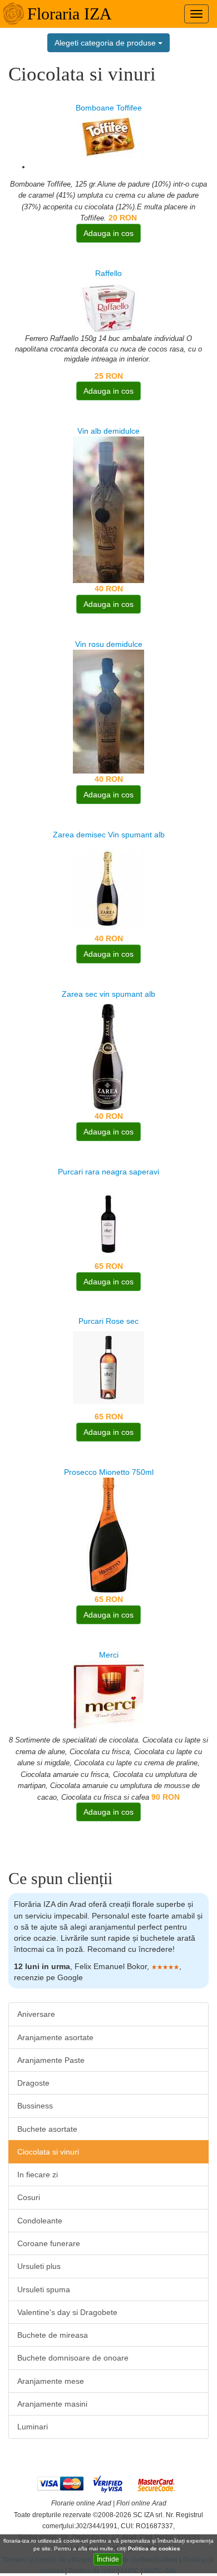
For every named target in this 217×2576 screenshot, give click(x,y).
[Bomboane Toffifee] (108, 137)
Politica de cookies (155, 2549)
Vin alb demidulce (108, 431)
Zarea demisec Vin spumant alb (109, 835)
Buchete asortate (47, 2129)
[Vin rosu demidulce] (108, 711)
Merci (109, 1655)
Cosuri (29, 2197)
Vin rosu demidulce (109, 644)
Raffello (108, 273)
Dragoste (33, 2083)
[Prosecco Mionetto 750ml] (108, 1535)
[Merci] (108, 1696)
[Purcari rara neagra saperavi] (108, 1218)
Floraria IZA (70, 14)
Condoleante (40, 2221)
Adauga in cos (108, 233)
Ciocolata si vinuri (48, 2152)
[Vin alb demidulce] (108, 509)
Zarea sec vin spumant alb (108, 994)
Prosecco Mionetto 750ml (109, 1472)
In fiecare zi (38, 2175)
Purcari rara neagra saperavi (108, 1172)
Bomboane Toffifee (109, 108)
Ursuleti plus (39, 2266)
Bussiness (35, 2106)
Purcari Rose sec (108, 1321)
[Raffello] (108, 305)
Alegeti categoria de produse (106, 43)
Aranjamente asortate (55, 2037)
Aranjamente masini (52, 2404)
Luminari (33, 2427)
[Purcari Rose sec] (108, 1368)
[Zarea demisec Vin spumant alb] (108, 886)
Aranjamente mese (51, 2381)
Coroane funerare (49, 2243)
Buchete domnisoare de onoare (73, 2358)
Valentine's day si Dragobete (67, 2312)
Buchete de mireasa (53, 2335)
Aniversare (36, 2014)
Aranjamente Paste (51, 2060)
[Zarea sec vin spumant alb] (108, 1054)
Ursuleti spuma (44, 2289)
